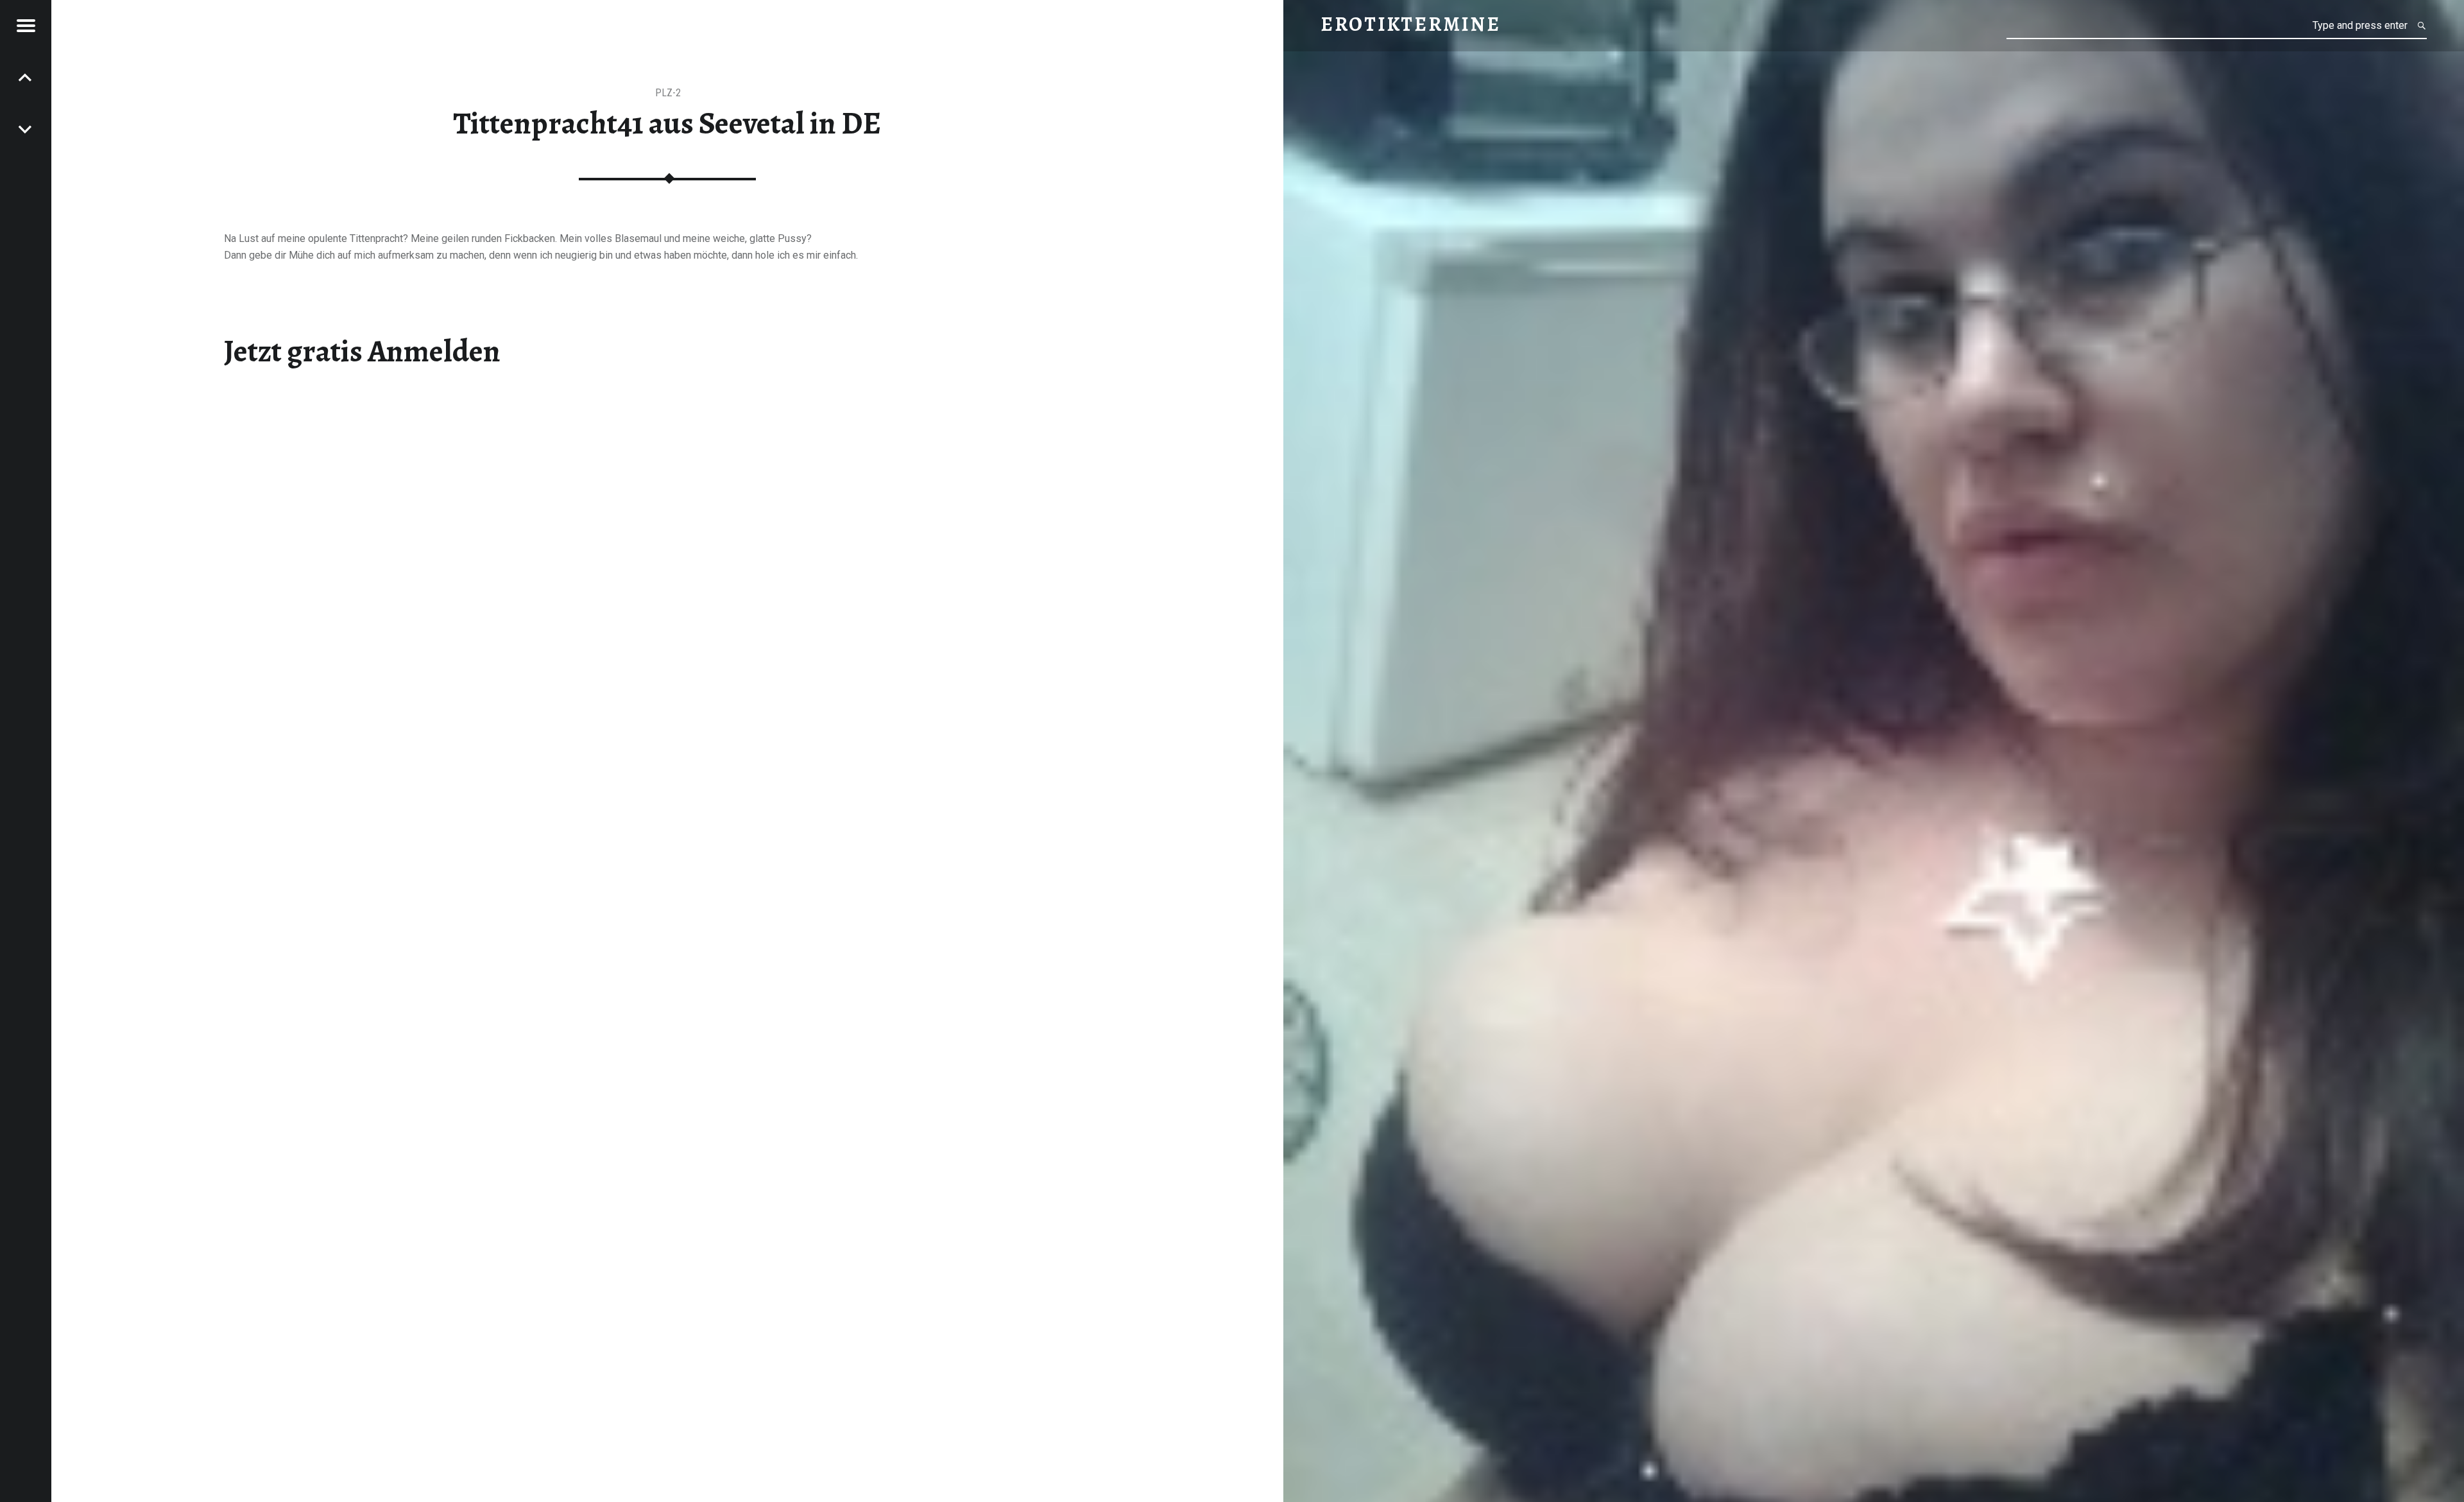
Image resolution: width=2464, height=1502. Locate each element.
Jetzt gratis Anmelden (362, 351)
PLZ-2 (668, 93)
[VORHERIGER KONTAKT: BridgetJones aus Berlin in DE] (26, 128)
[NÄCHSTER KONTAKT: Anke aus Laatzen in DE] (26, 77)
